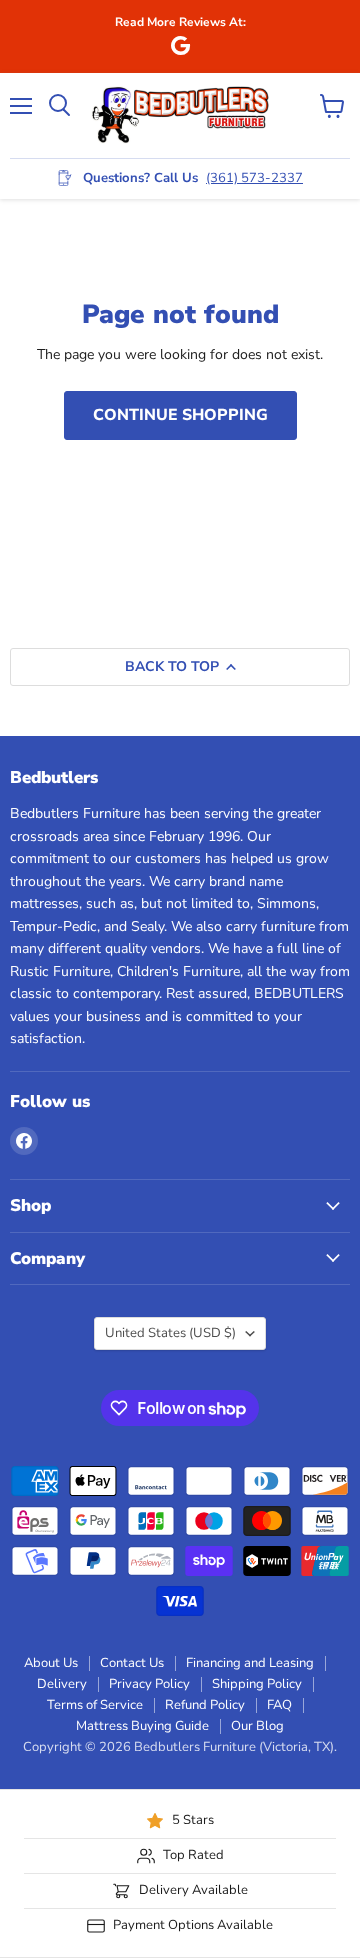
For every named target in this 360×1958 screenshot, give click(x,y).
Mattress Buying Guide (142, 1726)
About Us (51, 1663)
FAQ (279, 1705)
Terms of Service (95, 1705)
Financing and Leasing (250, 1663)
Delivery (62, 1684)
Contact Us (132, 1663)
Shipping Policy (257, 1684)
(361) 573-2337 (254, 178)
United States (170, 1333)
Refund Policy (205, 1705)
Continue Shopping (180, 415)
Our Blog (257, 1726)
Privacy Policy (149, 1684)
